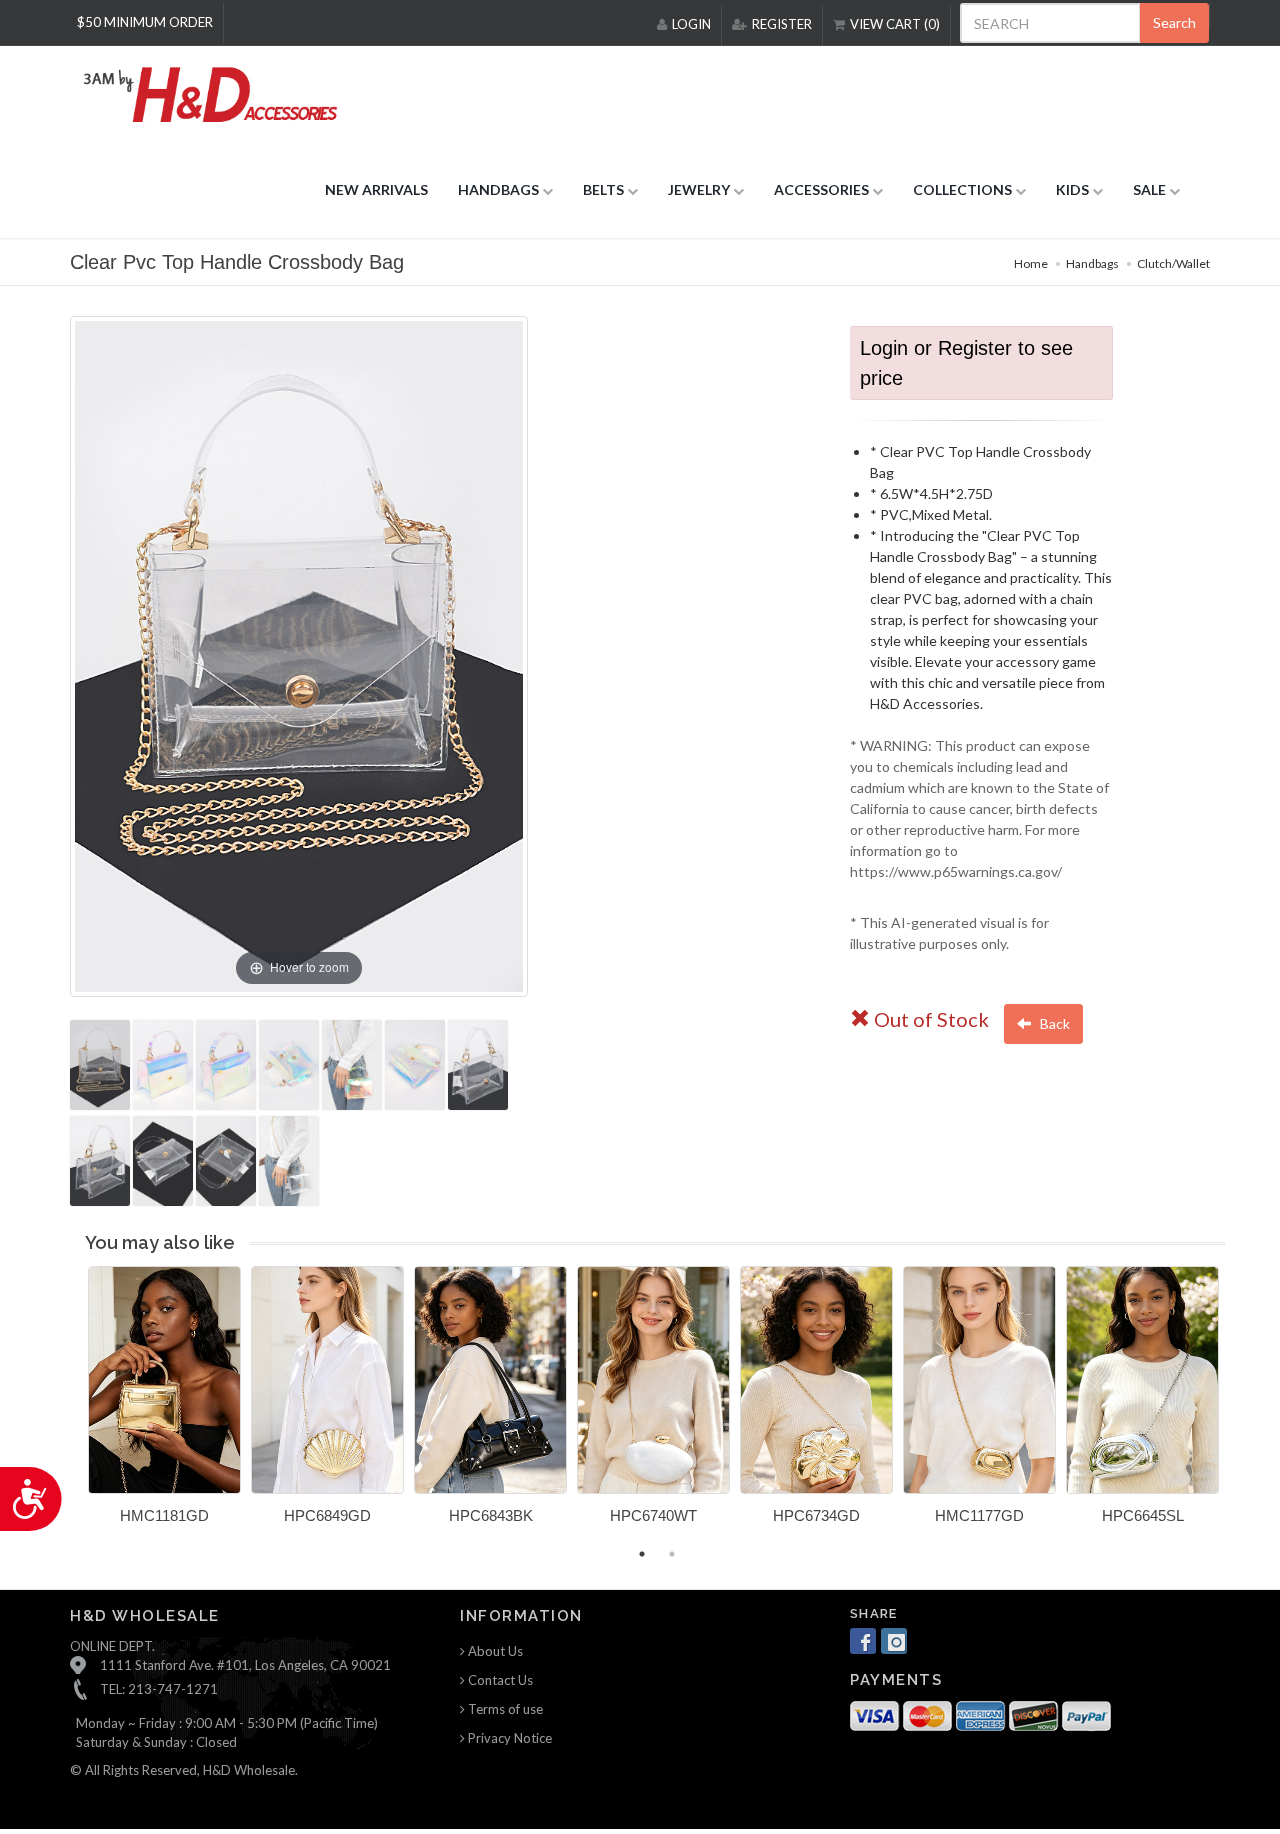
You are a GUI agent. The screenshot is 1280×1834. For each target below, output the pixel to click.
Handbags (1092, 263)
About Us (494, 1651)
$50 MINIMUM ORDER (145, 22)
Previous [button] (73, 1407)
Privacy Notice (508, 1738)
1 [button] (642, 1554)
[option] (164, 1402)
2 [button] (672, 1554)
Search (1174, 22)
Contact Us (499, 1680)
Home (1031, 263)
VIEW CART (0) (895, 24)
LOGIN (691, 24)
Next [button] (1240, 1407)
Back (1053, 1023)
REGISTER (782, 24)
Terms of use (504, 1709)
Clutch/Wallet (1173, 263)
